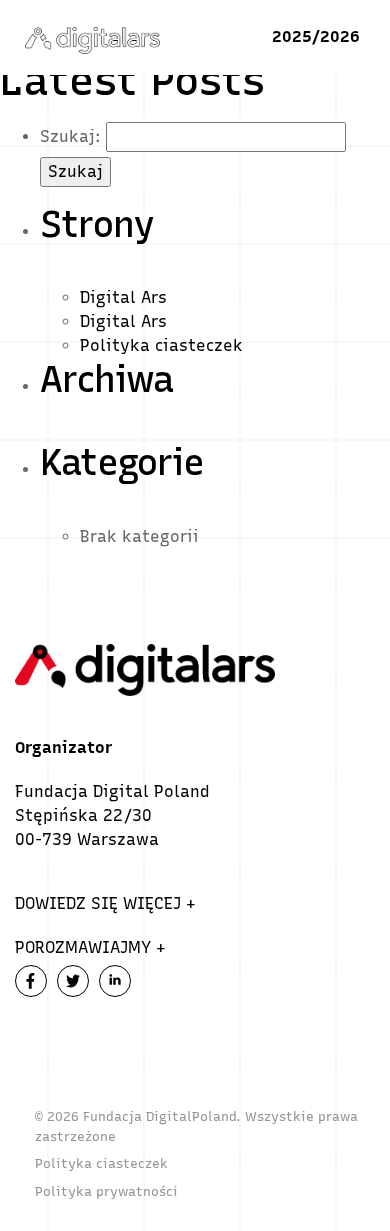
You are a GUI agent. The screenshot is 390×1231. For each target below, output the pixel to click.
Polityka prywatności (106, 1191)
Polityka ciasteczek (161, 345)
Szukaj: (70, 136)
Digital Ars (123, 297)
